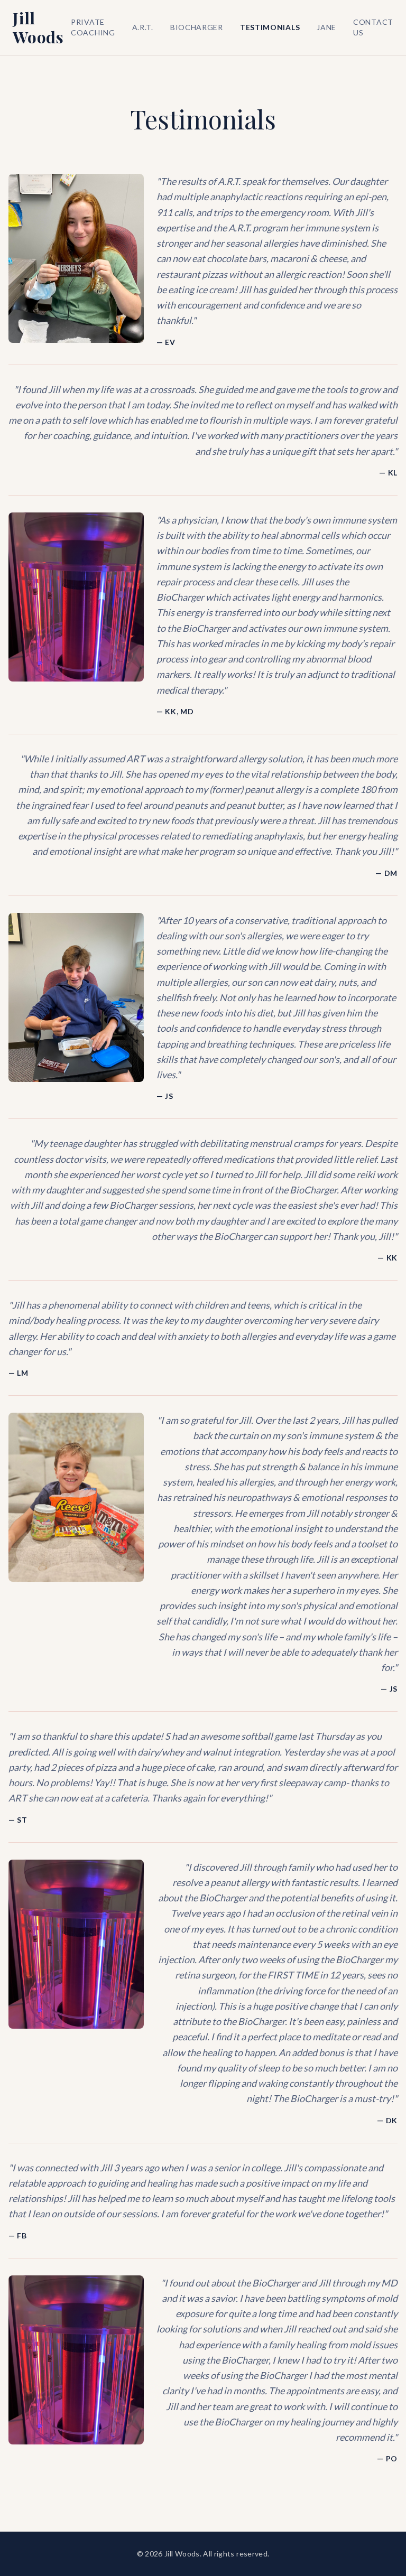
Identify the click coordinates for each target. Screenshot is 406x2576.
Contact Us (373, 27)
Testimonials (270, 27)
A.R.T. (143, 27)
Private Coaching (93, 27)
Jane (326, 27)
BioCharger (197, 27)
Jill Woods (38, 27)
